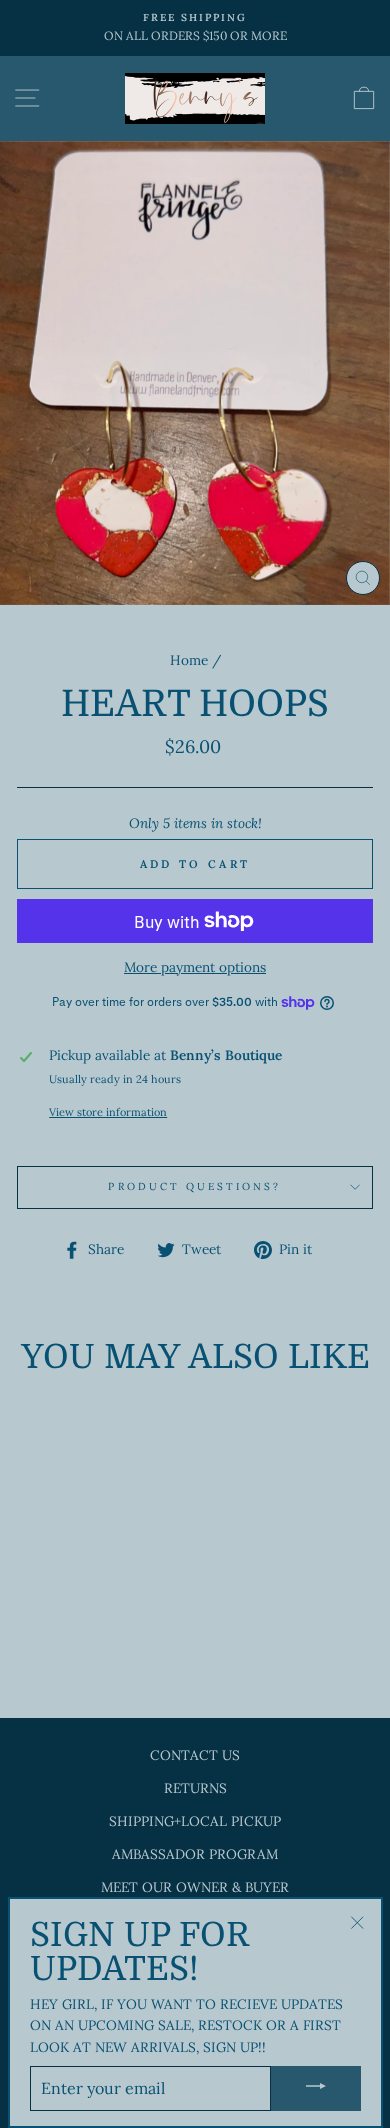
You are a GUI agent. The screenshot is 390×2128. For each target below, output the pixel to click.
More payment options (195, 967)
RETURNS (195, 1788)
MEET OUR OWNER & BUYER (195, 1887)
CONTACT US (195, 1755)
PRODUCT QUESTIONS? (194, 1186)
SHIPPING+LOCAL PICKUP (195, 1821)
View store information (108, 1112)
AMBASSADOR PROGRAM (195, 1854)
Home (189, 660)
